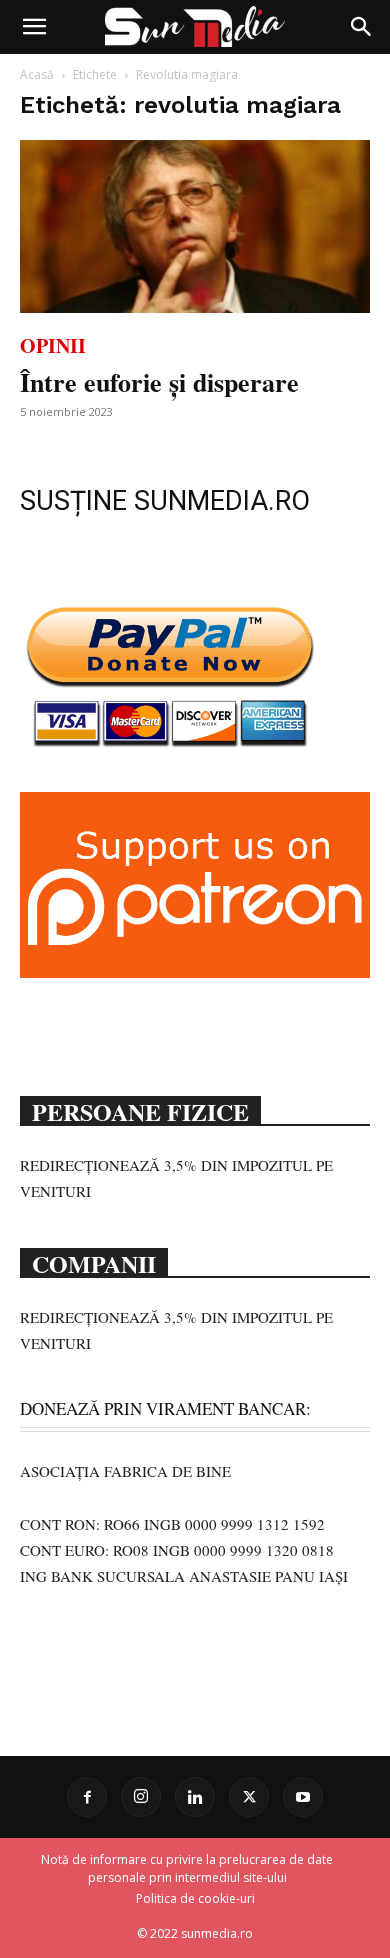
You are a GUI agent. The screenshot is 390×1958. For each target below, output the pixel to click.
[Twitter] (249, 1797)
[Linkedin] (195, 1797)
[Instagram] (141, 1797)
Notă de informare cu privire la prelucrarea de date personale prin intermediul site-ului (187, 1868)
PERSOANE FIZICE (140, 1110)
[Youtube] (303, 1797)
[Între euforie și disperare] (195, 226)
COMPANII (94, 1262)
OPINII (53, 345)
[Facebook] (87, 1797)
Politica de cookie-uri (195, 1898)
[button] (34, 27)
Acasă (37, 74)
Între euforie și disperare (159, 382)
